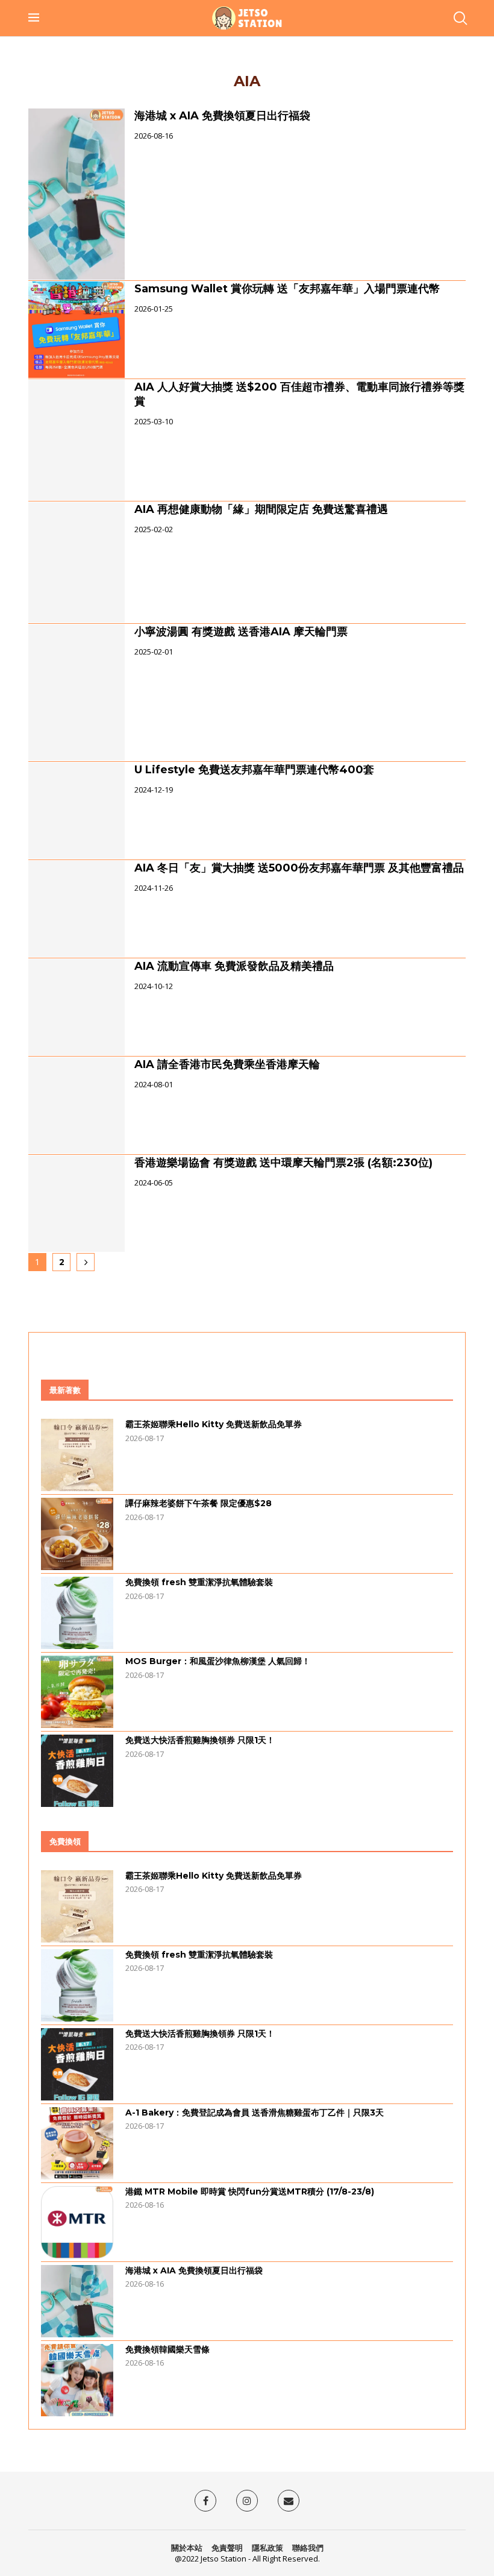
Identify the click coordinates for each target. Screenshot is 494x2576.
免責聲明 (227, 2548)
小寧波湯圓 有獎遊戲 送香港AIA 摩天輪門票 (241, 632)
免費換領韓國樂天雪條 (167, 2349)
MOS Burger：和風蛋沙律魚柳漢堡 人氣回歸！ (218, 1661)
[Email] (289, 2501)
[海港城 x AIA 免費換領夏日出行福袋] (77, 194)
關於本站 (187, 2548)
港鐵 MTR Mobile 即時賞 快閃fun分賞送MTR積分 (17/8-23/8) (250, 2191)
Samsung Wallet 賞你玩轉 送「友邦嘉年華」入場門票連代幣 (287, 289)
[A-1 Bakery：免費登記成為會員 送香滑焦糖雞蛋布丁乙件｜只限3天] (77, 2143)
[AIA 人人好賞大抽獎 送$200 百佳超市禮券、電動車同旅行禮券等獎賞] (77, 440)
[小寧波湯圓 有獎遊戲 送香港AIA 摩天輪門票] (77, 693)
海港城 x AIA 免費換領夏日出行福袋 (222, 116)
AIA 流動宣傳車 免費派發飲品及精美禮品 (234, 966)
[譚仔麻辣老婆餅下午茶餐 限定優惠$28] (77, 1534)
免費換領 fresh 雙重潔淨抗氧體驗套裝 (199, 1582)
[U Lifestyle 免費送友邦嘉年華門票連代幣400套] (77, 811)
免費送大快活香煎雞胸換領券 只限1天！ (200, 1740)
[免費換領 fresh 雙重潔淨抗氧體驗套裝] (77, 1613)
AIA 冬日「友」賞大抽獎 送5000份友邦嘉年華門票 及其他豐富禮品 (299, 868)
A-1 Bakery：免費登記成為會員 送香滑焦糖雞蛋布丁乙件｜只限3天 (255, 2113)
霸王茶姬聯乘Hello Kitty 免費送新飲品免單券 (214, 1424)
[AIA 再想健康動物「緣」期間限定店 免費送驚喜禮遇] (77, 562)
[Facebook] (205, 2501)
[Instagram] (247, 2501)
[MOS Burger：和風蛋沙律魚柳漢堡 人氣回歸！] (77, 1692)
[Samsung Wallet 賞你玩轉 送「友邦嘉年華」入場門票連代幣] (77, 330)
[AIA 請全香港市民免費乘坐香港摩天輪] (77, 1105)
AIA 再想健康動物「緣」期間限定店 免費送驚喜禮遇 (261, 509)
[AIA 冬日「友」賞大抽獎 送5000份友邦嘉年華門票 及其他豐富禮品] (77, 909)
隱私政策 (267, 2548)
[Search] (460, 18)
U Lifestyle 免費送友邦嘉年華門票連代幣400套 (254, 770)
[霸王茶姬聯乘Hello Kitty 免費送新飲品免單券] (77, 1455)
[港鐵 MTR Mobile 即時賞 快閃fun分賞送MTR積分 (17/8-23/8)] (77, 2222)
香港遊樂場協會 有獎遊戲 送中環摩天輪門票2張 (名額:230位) (283, 1163)
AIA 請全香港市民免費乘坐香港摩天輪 (227, 1064)
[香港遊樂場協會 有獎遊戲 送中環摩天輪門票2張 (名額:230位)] (77, 1204)
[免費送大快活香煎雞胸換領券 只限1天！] (77, 1771)
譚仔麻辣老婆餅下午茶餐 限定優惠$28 (199, 1503)
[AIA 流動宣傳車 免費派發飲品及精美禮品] (77, 1007)
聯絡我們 (308, 2548)
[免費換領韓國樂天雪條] (77, 2380)
